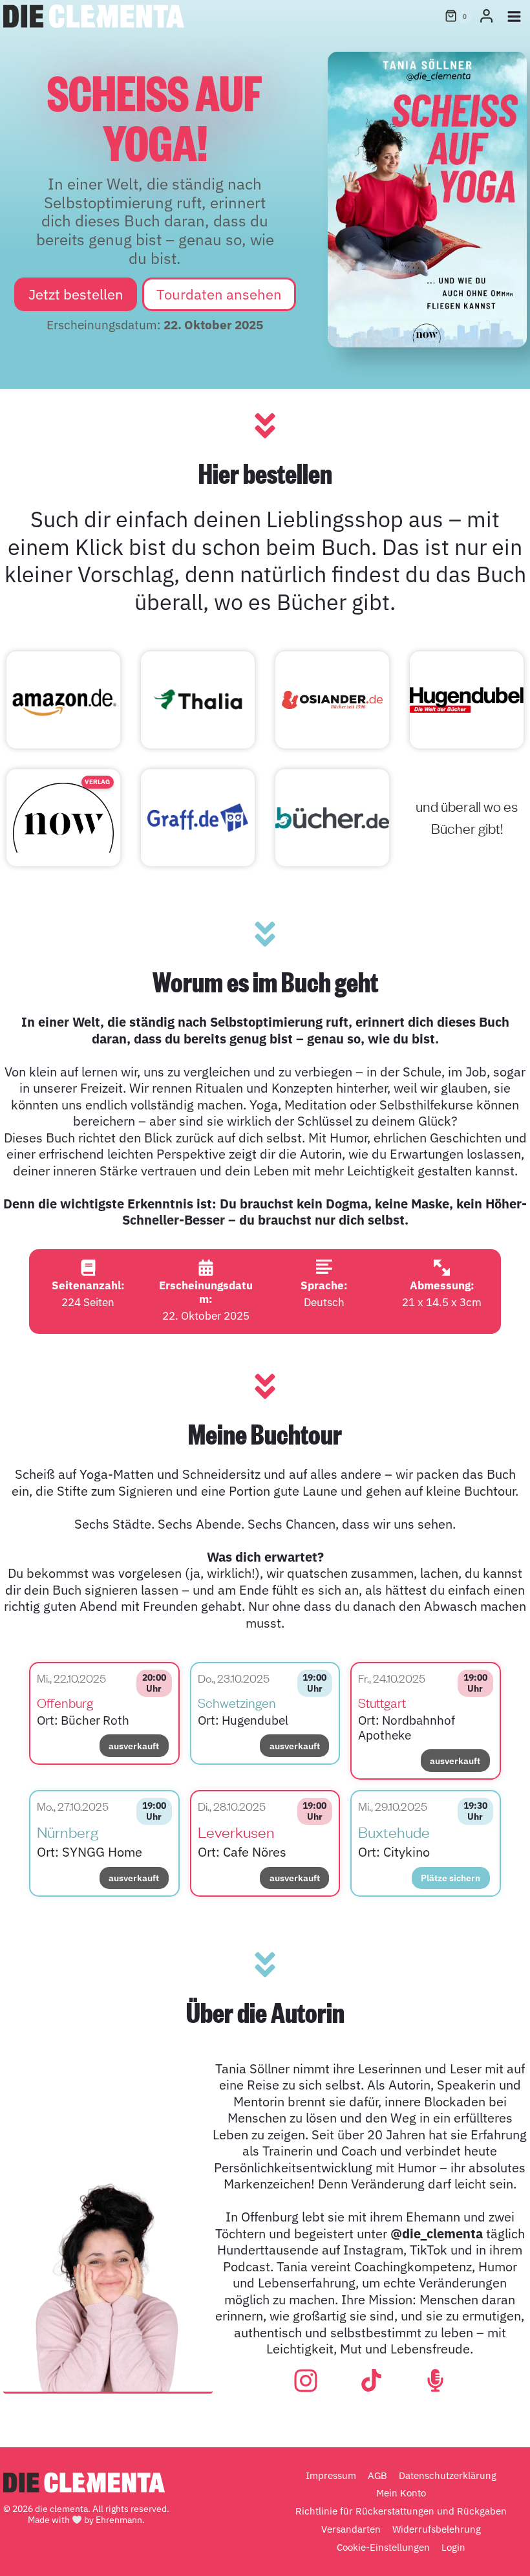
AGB (377, 2475)
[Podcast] (435, 2380)
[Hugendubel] (467, 700)
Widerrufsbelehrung (437, 2529)
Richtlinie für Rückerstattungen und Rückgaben (401, 2511)
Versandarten (351, 2529)
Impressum (331, 2475)
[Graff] (198, 818)
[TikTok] (371, 2380)
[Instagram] (306, 2381)
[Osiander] (332, 700)
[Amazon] (63, 700)
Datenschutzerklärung (448, 2475)
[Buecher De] (332, 818)
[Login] (486, 16)
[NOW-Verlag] (63, 818)
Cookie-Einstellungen (383, 2547)
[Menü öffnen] (514, 16)
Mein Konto (401, 2494)
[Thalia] (198, 700)
